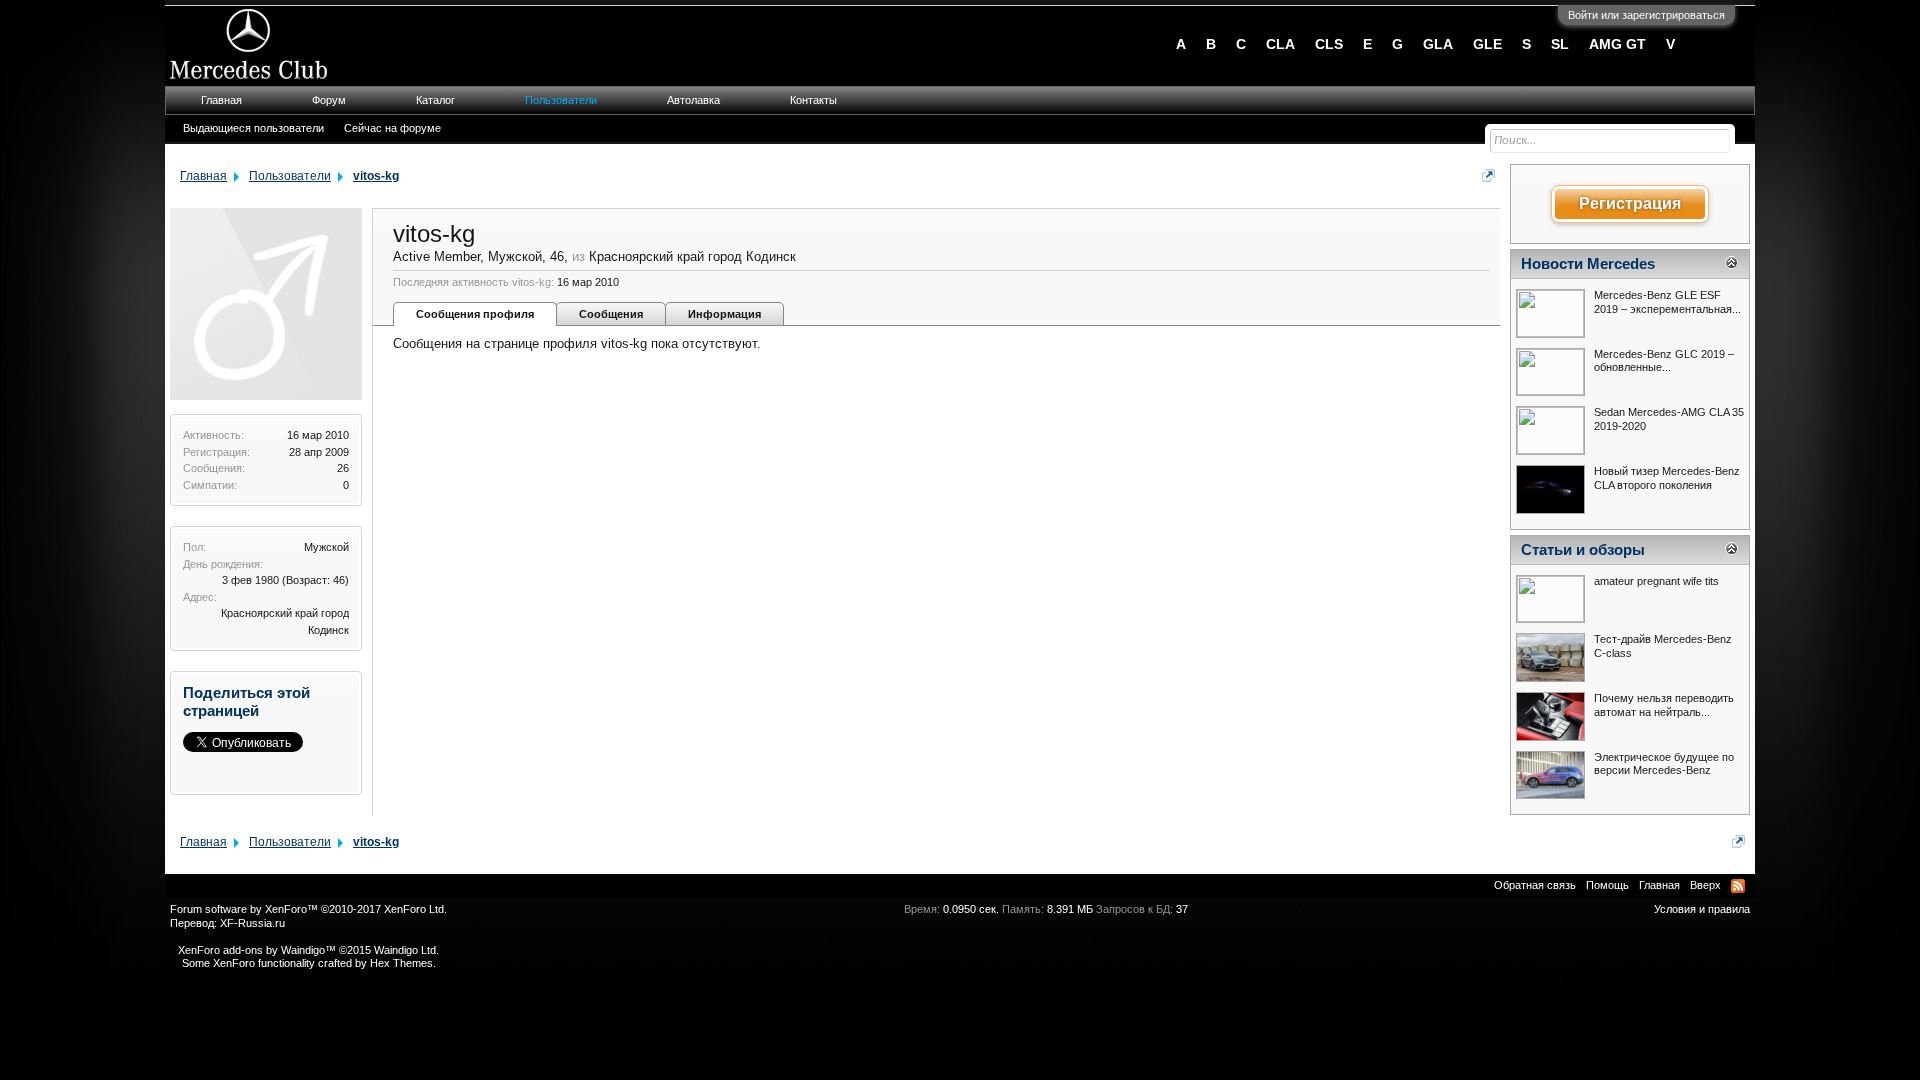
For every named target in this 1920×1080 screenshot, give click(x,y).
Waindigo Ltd (405, 950)
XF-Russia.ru (252, 923)
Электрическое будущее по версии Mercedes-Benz (1664, 764)
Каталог (435, 100)
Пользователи (561, 100)
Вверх (1705, 885)
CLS (1329, 44)
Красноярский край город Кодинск (692, 256)
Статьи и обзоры (1583, 550)
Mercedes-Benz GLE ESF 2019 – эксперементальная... (1667, 302)
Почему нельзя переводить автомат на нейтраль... (1664, 705)
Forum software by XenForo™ (308, 909)
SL (1560, 44)
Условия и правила (1702, 909)
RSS (1738, 886)
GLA (1438, 44)
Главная (221, 100)
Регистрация (1630, 203)
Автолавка (693, 100)
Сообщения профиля (475, 314)
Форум (329, 100)
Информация (724, 314)
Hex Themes (401, 963)
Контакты (813, 100)
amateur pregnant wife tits (1656, 581)
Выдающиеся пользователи (253, 128)
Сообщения (611, 314)
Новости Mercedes (1588, 264)
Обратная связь (1535, 885)
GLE (1487, 44)
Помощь (1607, 885)
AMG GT (1617, 44)
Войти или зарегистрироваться (1646, 15)
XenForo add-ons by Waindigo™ (257, 950)
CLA (1280, 44)
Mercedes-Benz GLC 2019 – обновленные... (1664, 361)
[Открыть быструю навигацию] (1488, 175)
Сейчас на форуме (392, 128)
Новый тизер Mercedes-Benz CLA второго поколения (1667, 478)
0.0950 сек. (971, 909)
